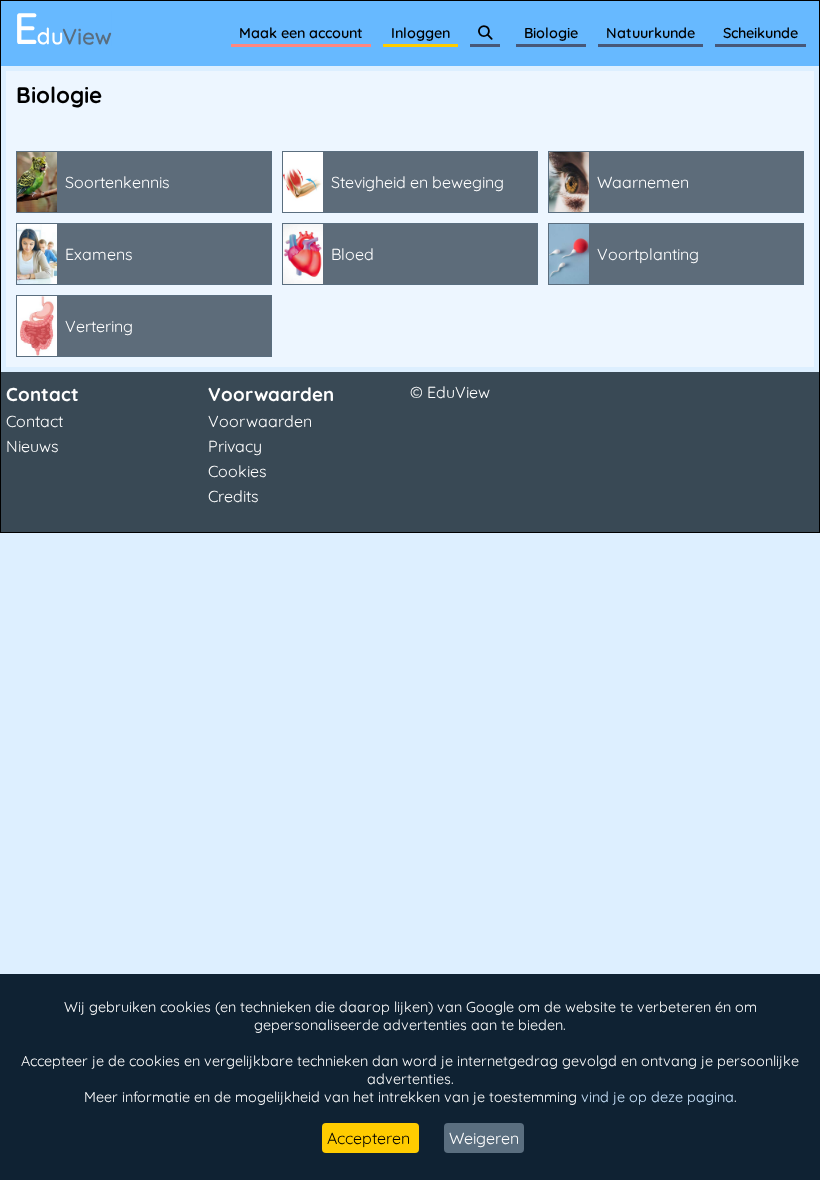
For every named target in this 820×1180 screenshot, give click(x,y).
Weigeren (484, 1138)
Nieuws (32, 446)
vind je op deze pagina (657, 1097)
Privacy (235, 446)
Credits (233, 496)
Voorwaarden (260, 421)
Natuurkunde (650, 33)
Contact (34, 421)
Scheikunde (760, 33)
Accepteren (370, 1138)
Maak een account (301, 33)
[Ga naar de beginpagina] (63, 28)
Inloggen (420, 33)
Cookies (237, 471)
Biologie (551, 33)
